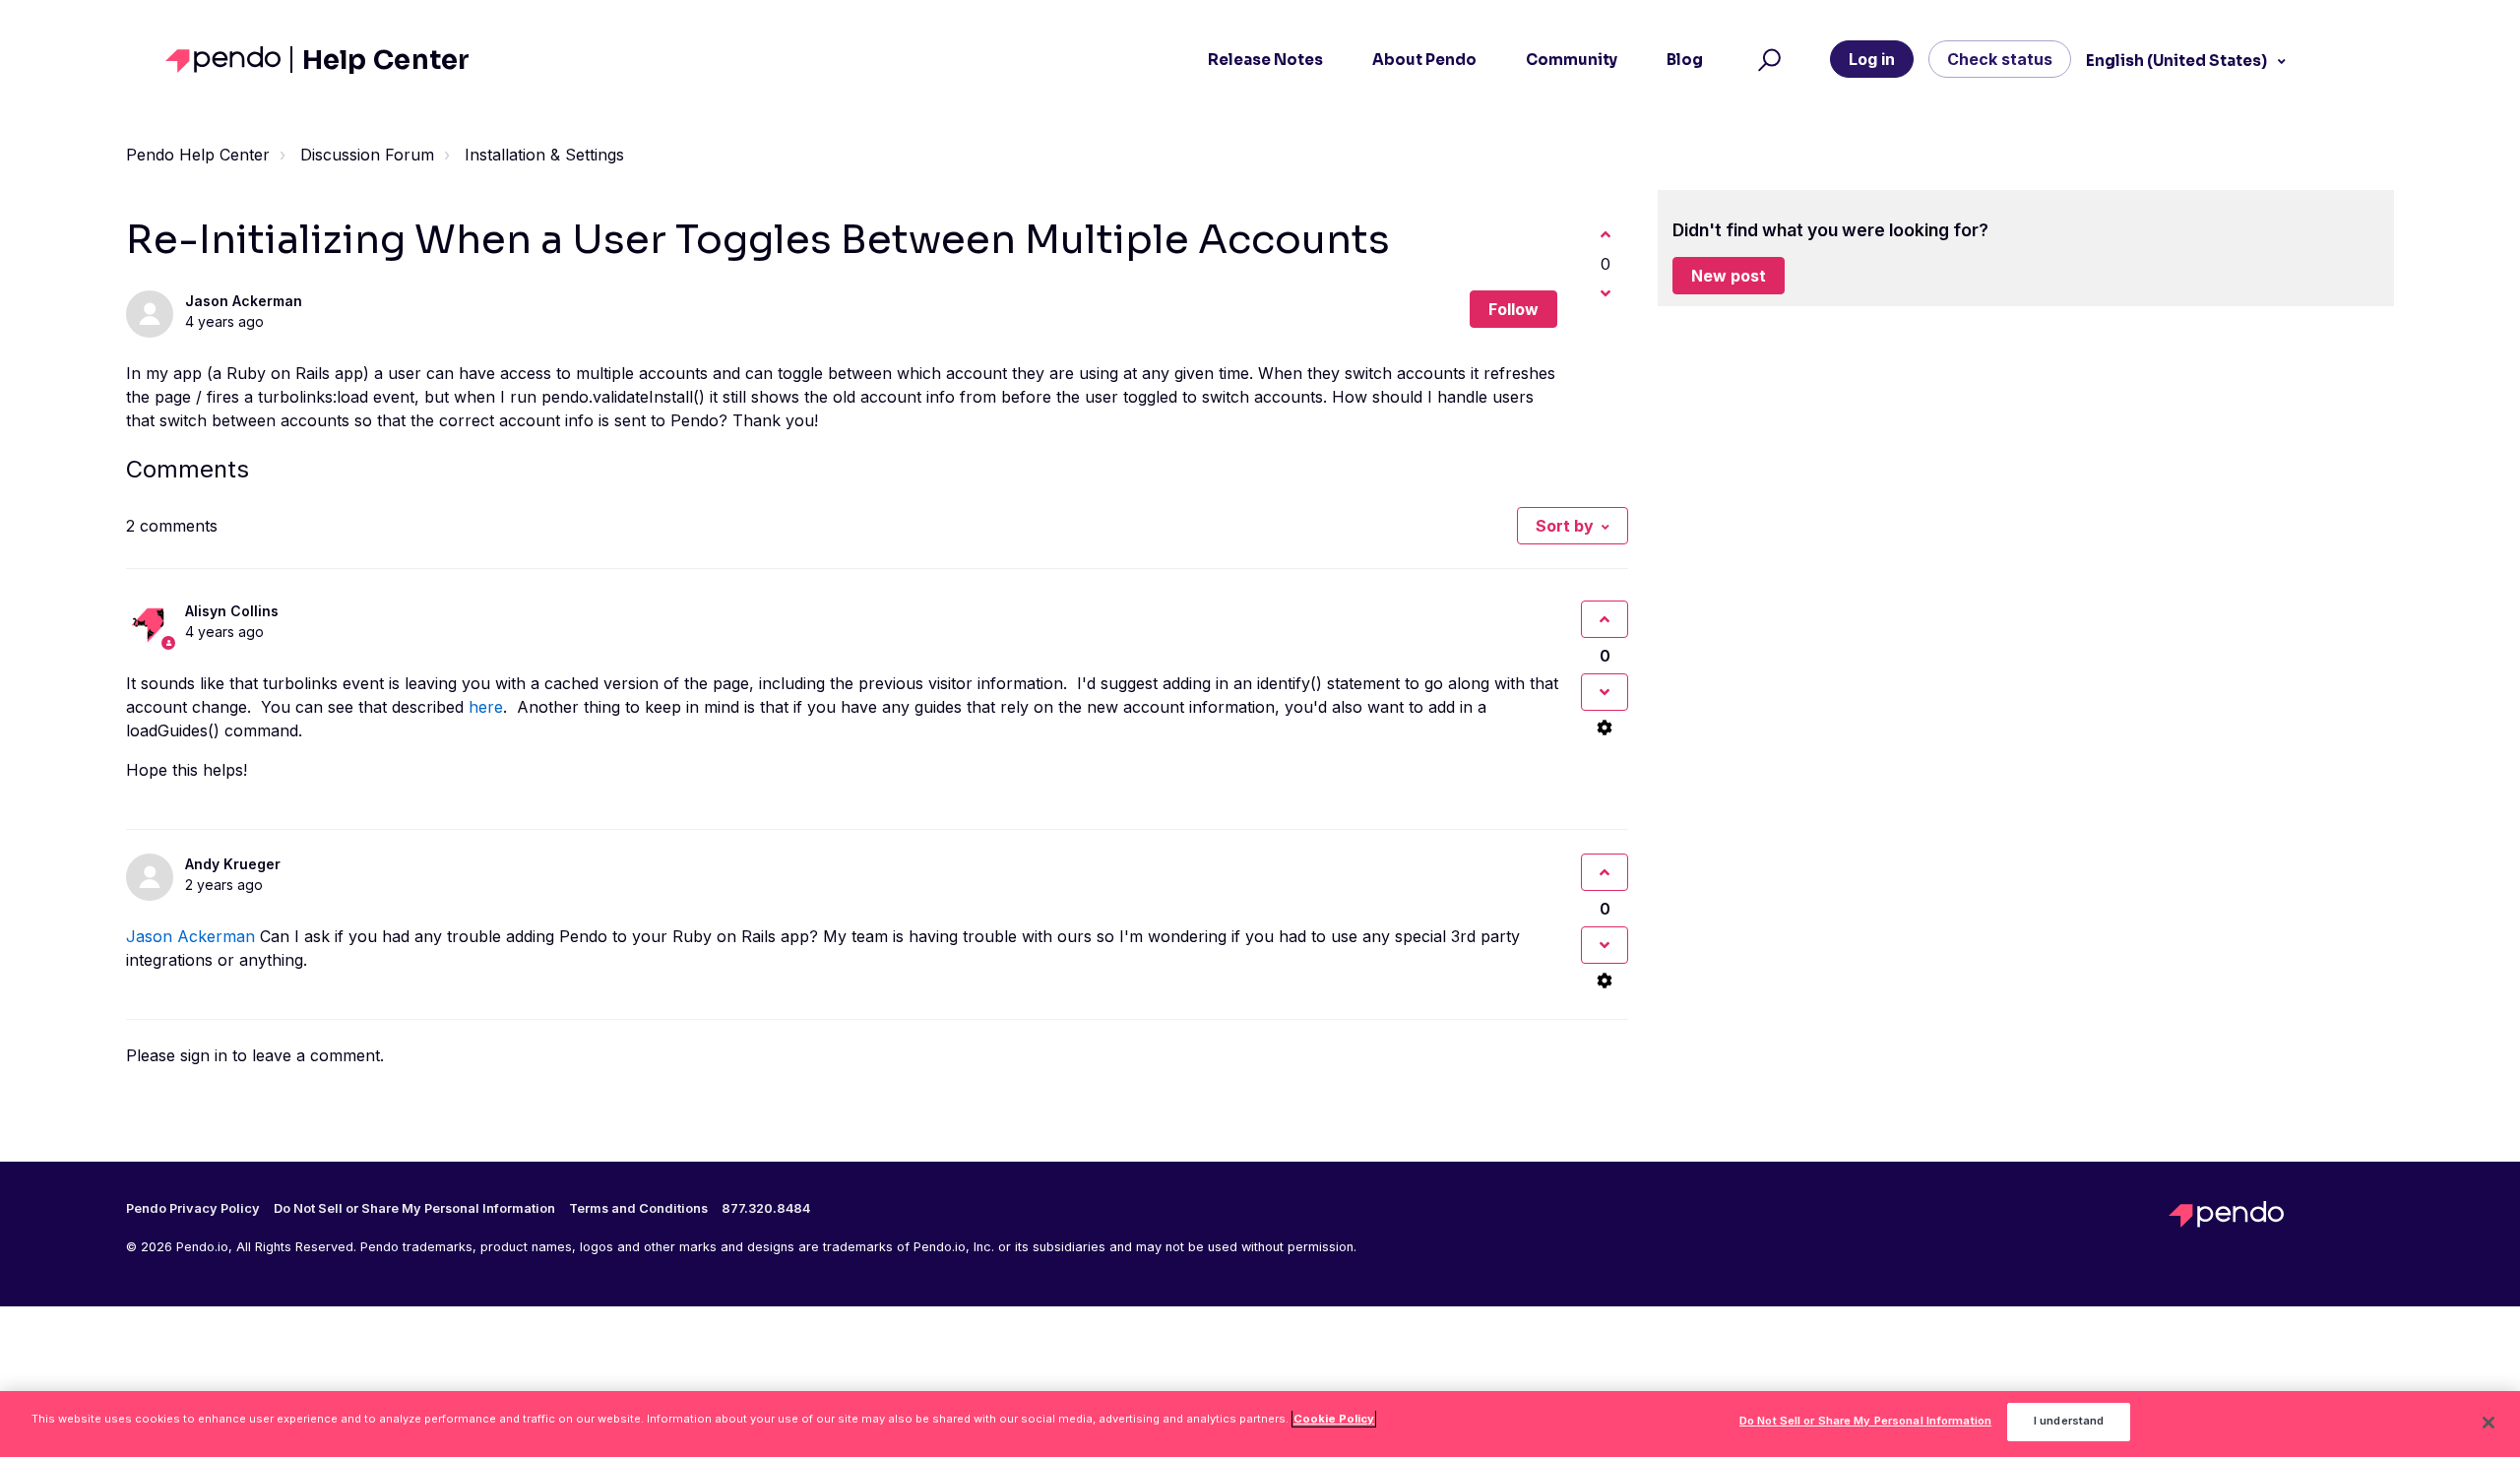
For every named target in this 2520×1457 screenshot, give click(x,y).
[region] (1260, 1424)
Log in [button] (1872, 59)
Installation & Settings (544, 155)
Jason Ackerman (244, 301)
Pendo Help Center (198, 155)
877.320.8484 (766, 1209)
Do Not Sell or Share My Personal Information (1865, 1422)
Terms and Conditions (638, 1209)
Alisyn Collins (232, 611)
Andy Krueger (233, 864)
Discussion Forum (367, 155)
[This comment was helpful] (1605, 619)
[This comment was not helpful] (1605, 692)
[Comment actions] (1605, 728)
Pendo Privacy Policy (193, 1209)
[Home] (229, 60)
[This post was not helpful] (1606, 293)
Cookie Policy (1334, 1419)
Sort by (1565, 526)
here (486, 707)
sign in (204, 1055)
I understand (2069, 1422)
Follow (1513, 309)
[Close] (2488, 1423)
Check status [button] (2000, 59)
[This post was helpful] (1606, 234)
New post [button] (1729, 276)
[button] (1766, 60)
